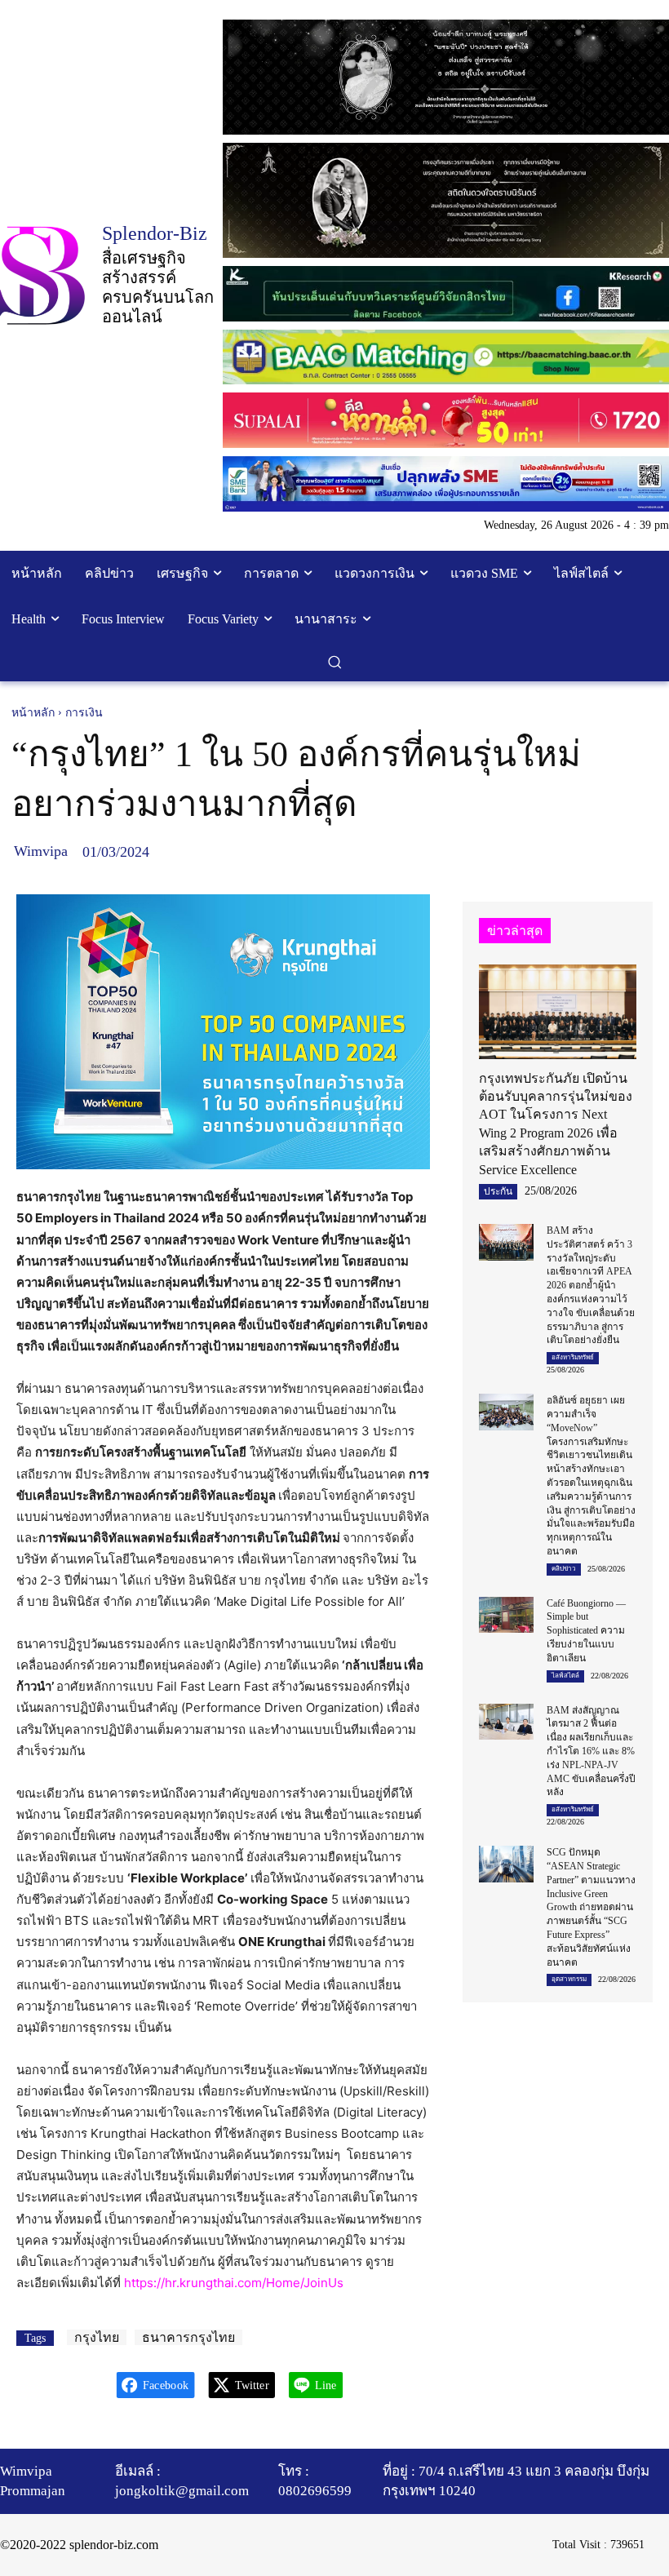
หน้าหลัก (33, 713)
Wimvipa (41, 851)
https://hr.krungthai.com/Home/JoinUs (234, 2283)
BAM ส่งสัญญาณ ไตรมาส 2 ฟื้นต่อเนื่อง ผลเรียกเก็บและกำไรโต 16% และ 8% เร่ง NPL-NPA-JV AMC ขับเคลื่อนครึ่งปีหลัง (591, 1751)
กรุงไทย (97, 2337)
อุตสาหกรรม (569, 1979)
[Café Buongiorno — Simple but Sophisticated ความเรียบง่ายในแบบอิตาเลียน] (507, 1615)
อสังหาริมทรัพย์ (573, 1357)
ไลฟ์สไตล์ (565, 1676)
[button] (335, 662)
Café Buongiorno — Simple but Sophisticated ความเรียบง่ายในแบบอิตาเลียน (586, 1631)
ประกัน (498, 1191)
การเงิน (84, 713)
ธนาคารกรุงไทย (188, 2337)
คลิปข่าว (564, 1569)
